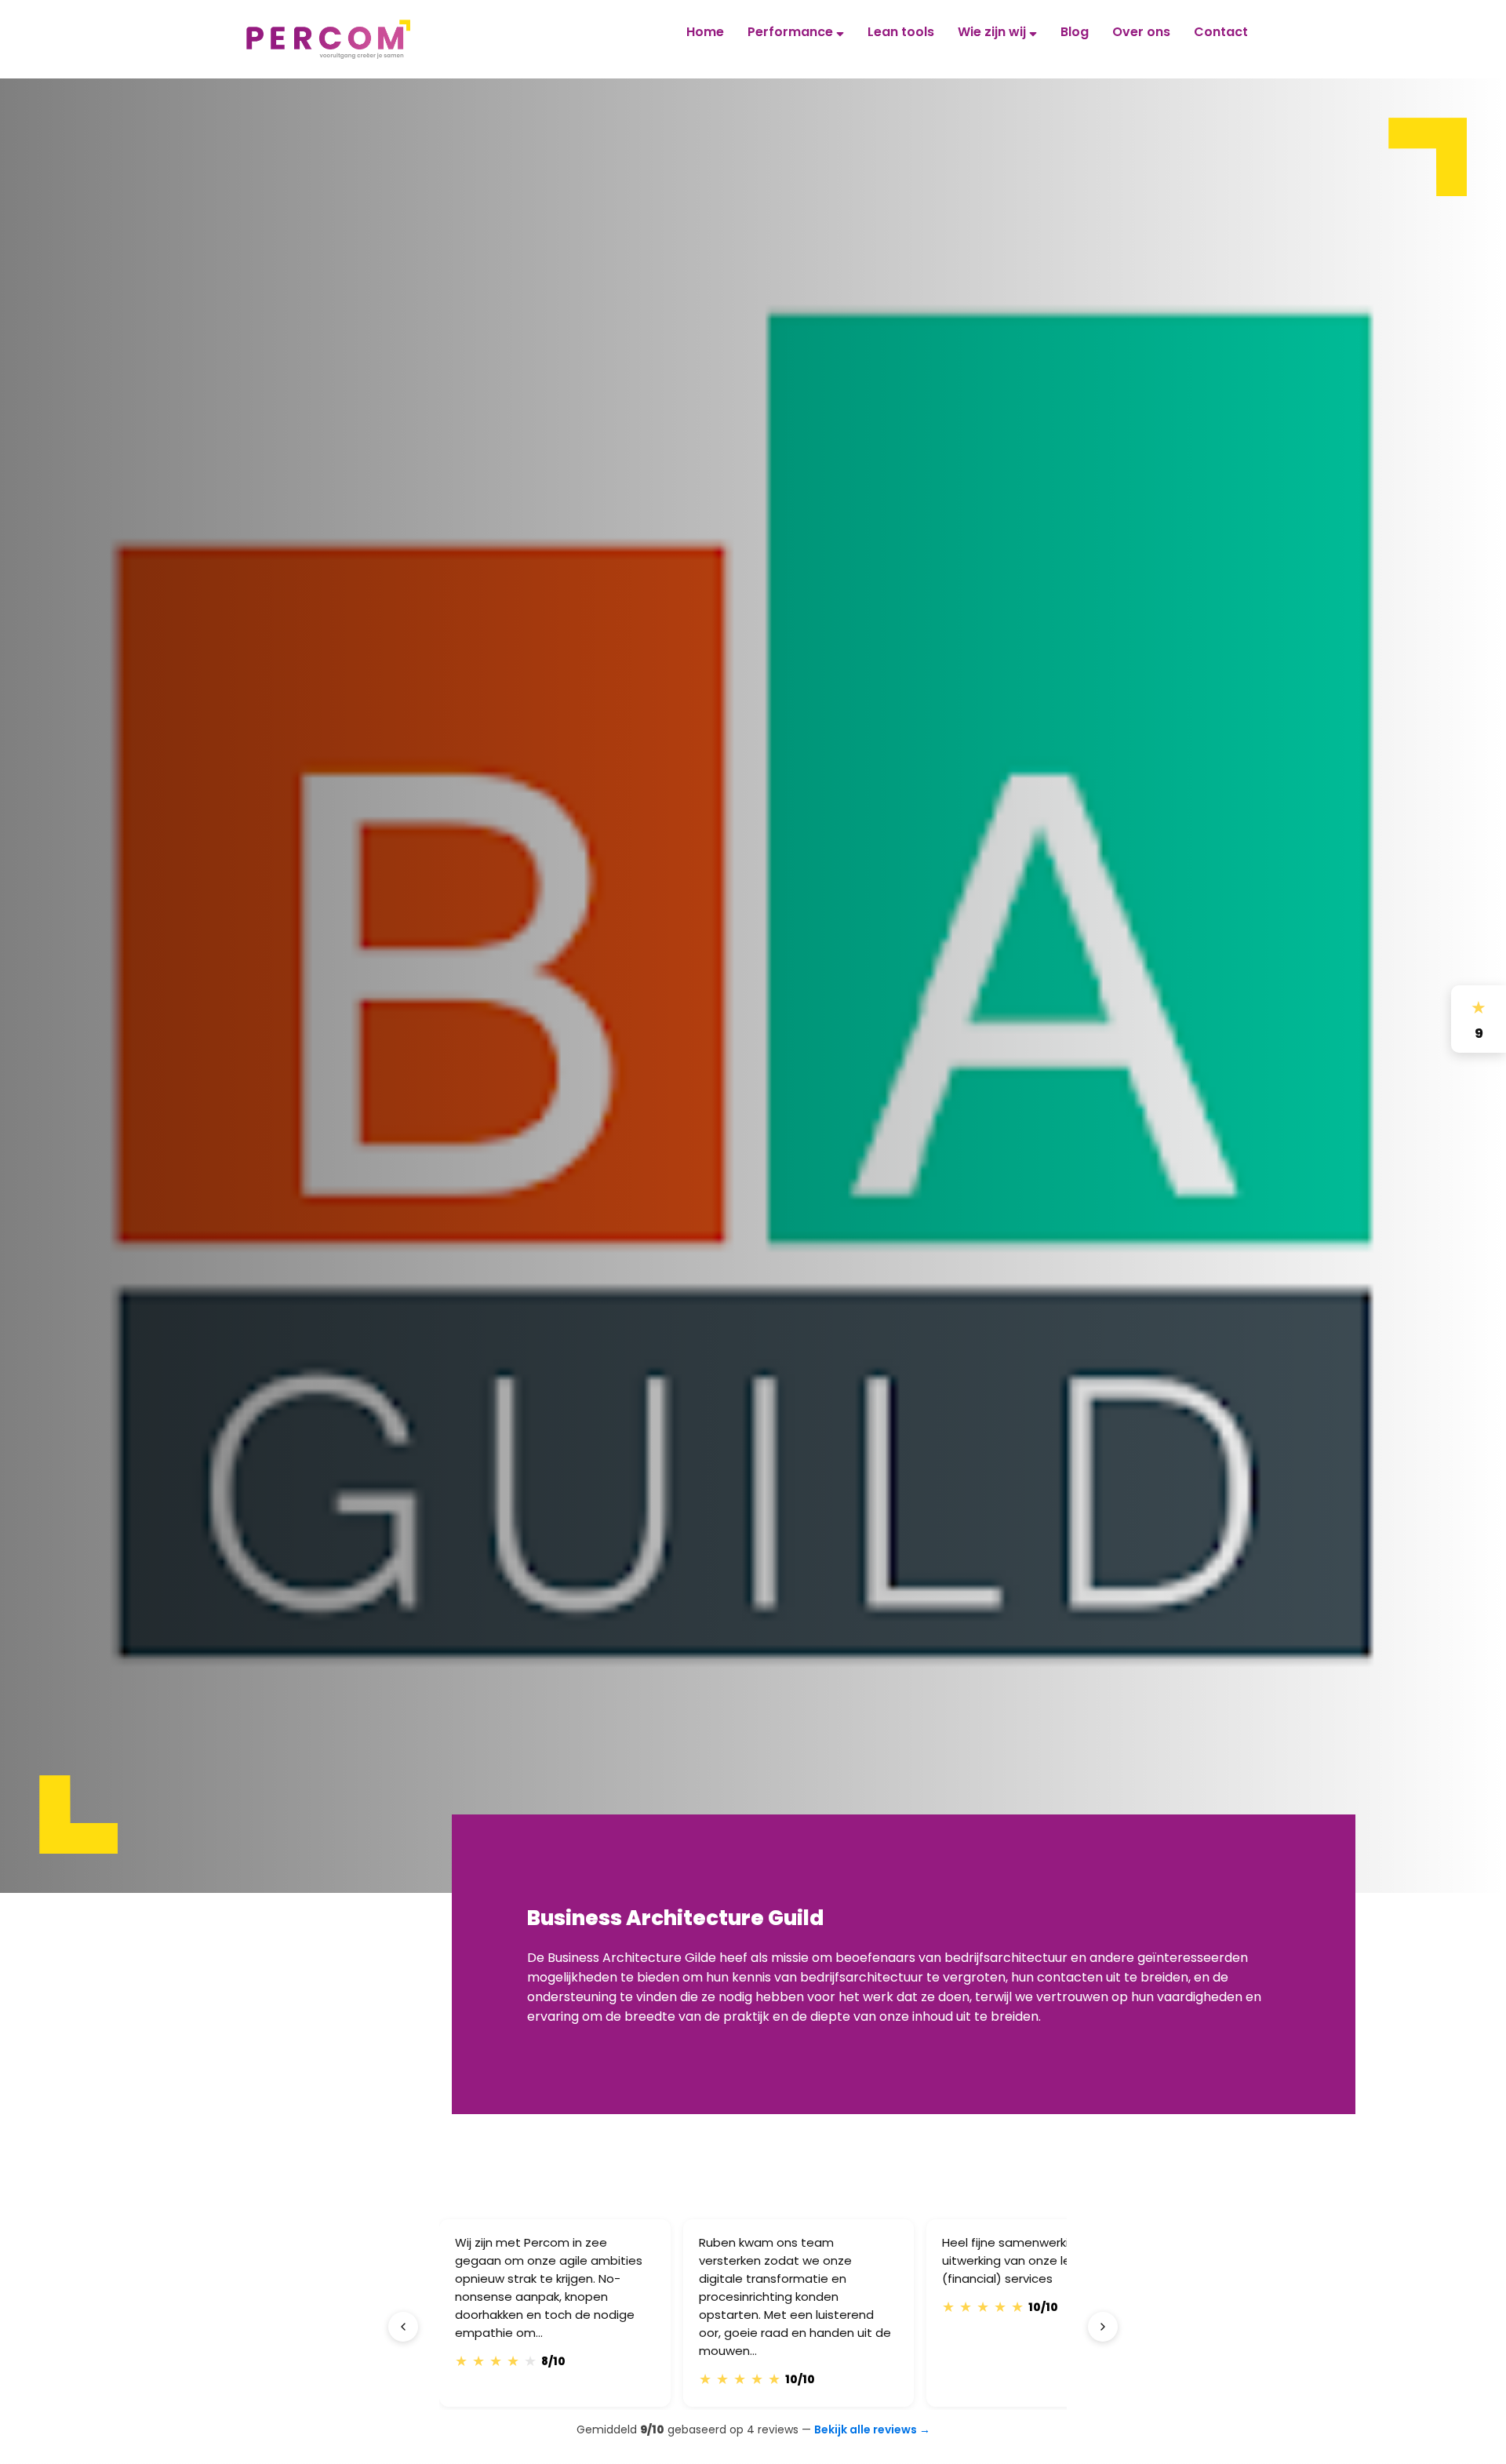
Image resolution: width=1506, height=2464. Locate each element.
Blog (1075, 32)
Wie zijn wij (993, 32)
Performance (792, 32)
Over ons (1141, 32)
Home (705, 32)
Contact (1221, 32)
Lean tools (901, 32)
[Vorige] (403, 2327)
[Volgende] (1103, 2327)
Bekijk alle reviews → (872, 2429)
